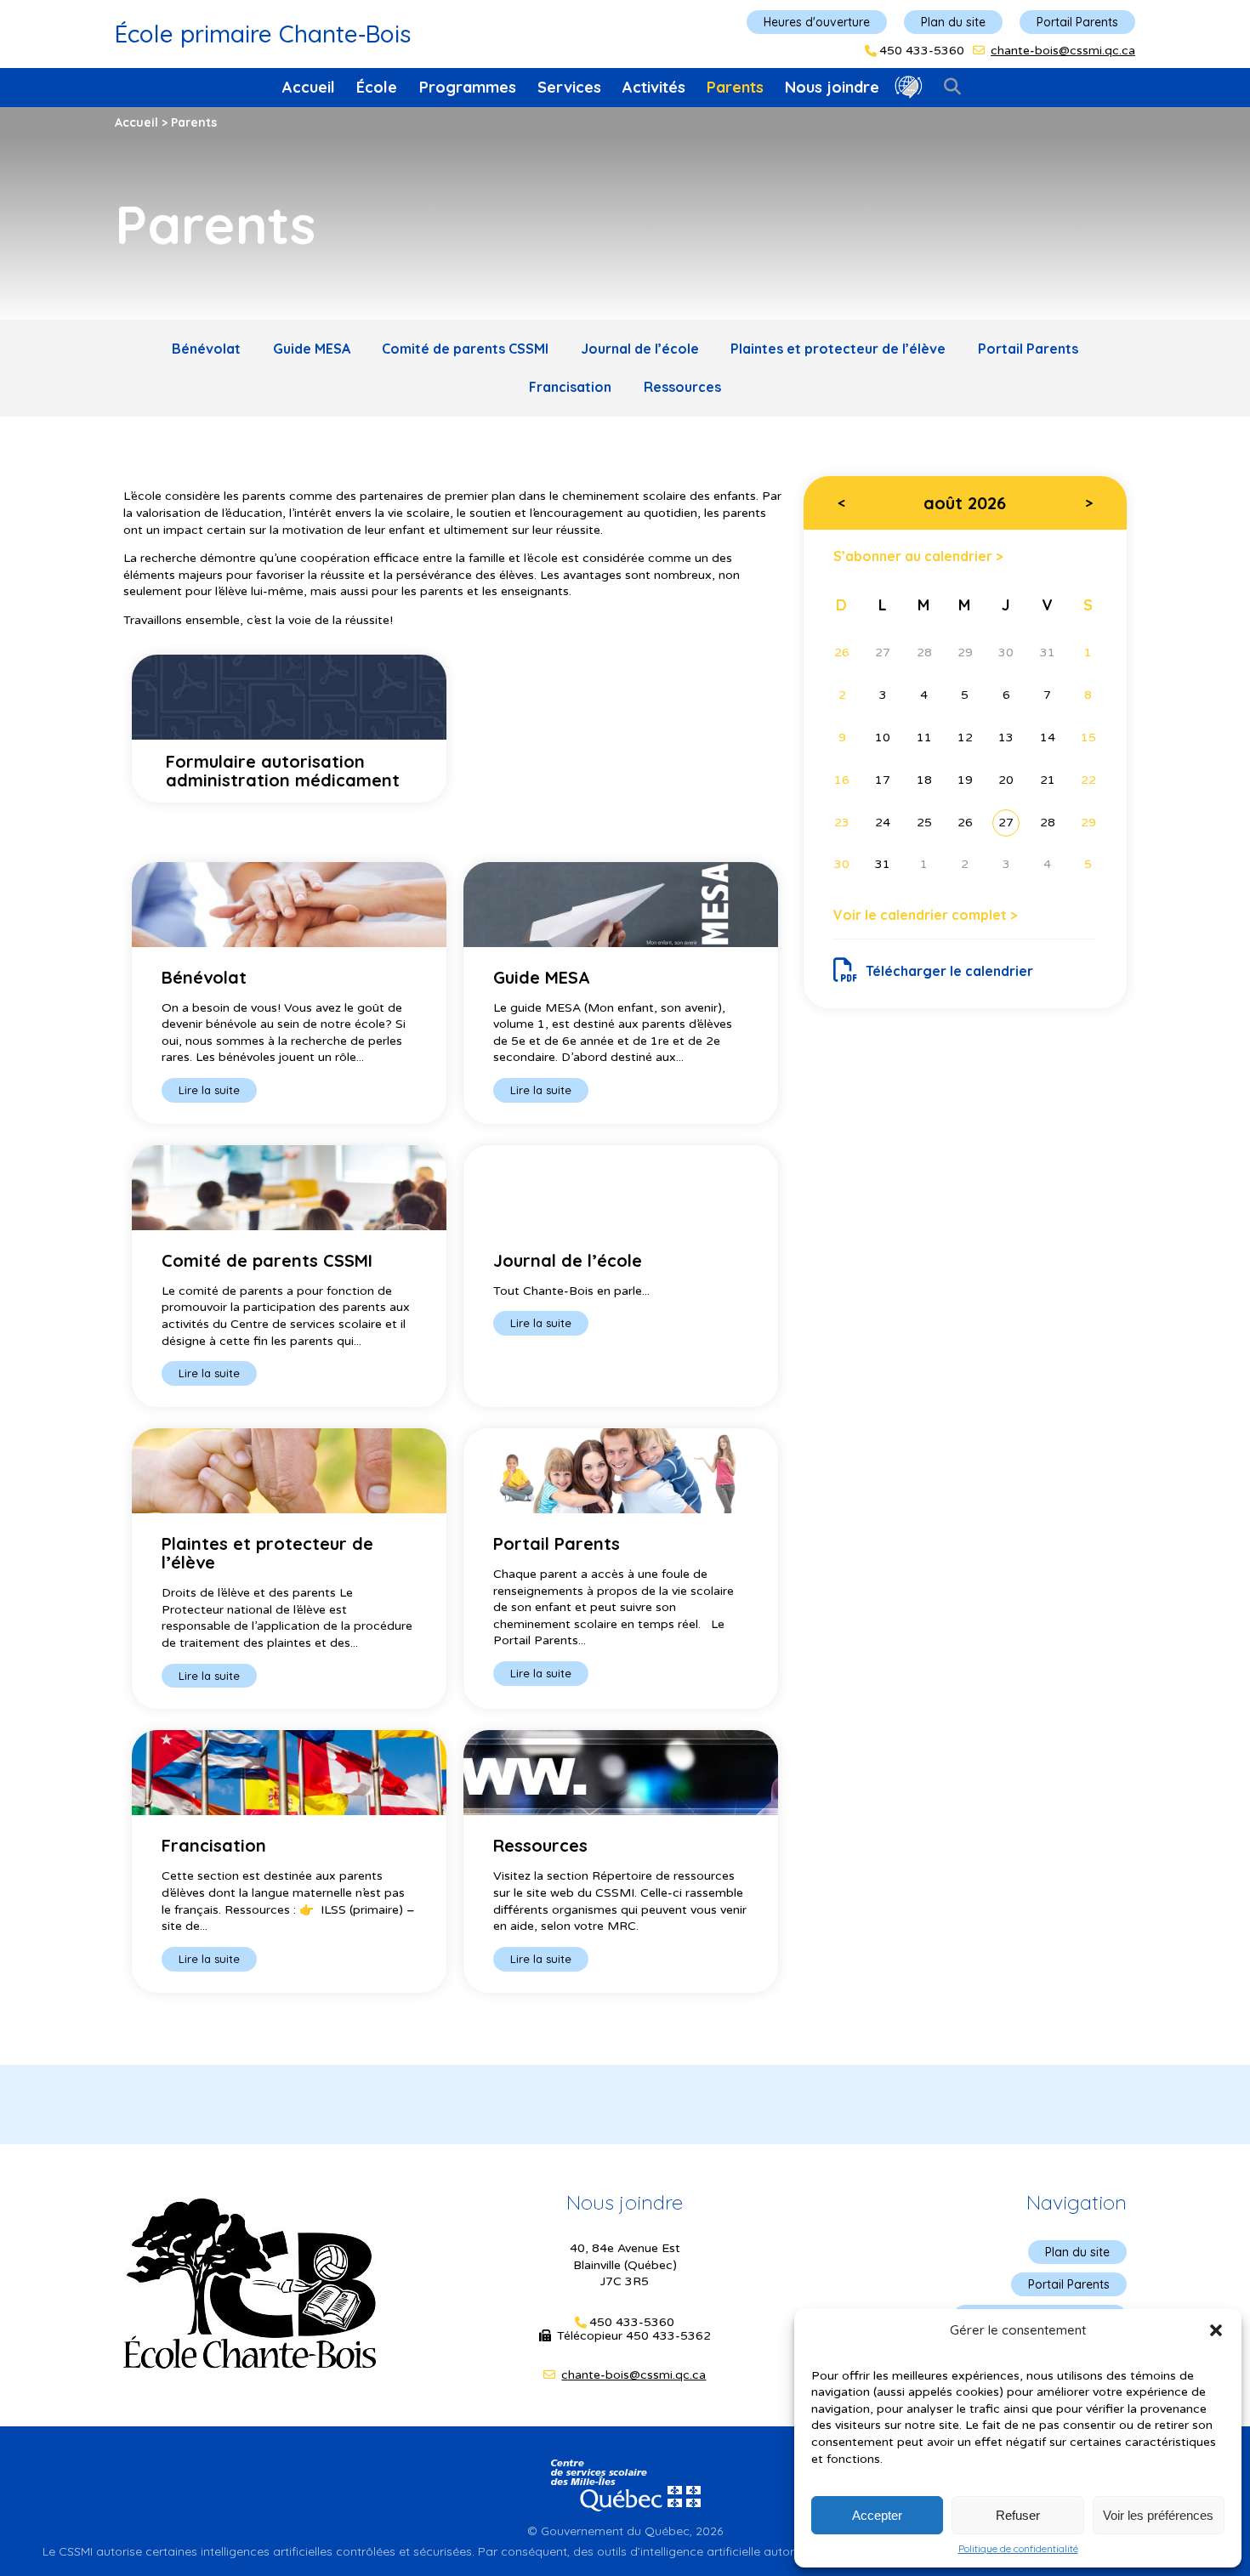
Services (569, 87)
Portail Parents (1077, 22)
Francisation (570, 387)
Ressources (682, 387)
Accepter (877, 2515)
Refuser (1018, 2515)
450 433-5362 (668, 2336)
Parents (735, 87)
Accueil (309, 87)
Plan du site (953, 22)
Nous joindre (832, 87)
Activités (654, 87)
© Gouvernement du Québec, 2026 (625, 2531)
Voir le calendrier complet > (926, 915)
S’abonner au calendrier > (918, 556)
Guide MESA (312, 349)
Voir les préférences (1158, 2515)
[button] (1216, 2330)
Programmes (468, 87)
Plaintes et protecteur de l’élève (838, 349)
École (377, 87)
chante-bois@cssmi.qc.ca (1063, 51)
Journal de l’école (640, 349)
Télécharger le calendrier (949, 971)
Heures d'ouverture (817, 22)
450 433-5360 (922, 51)
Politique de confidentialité (1018, 2549)
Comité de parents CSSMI (465, 349)
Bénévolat (206, 349)
